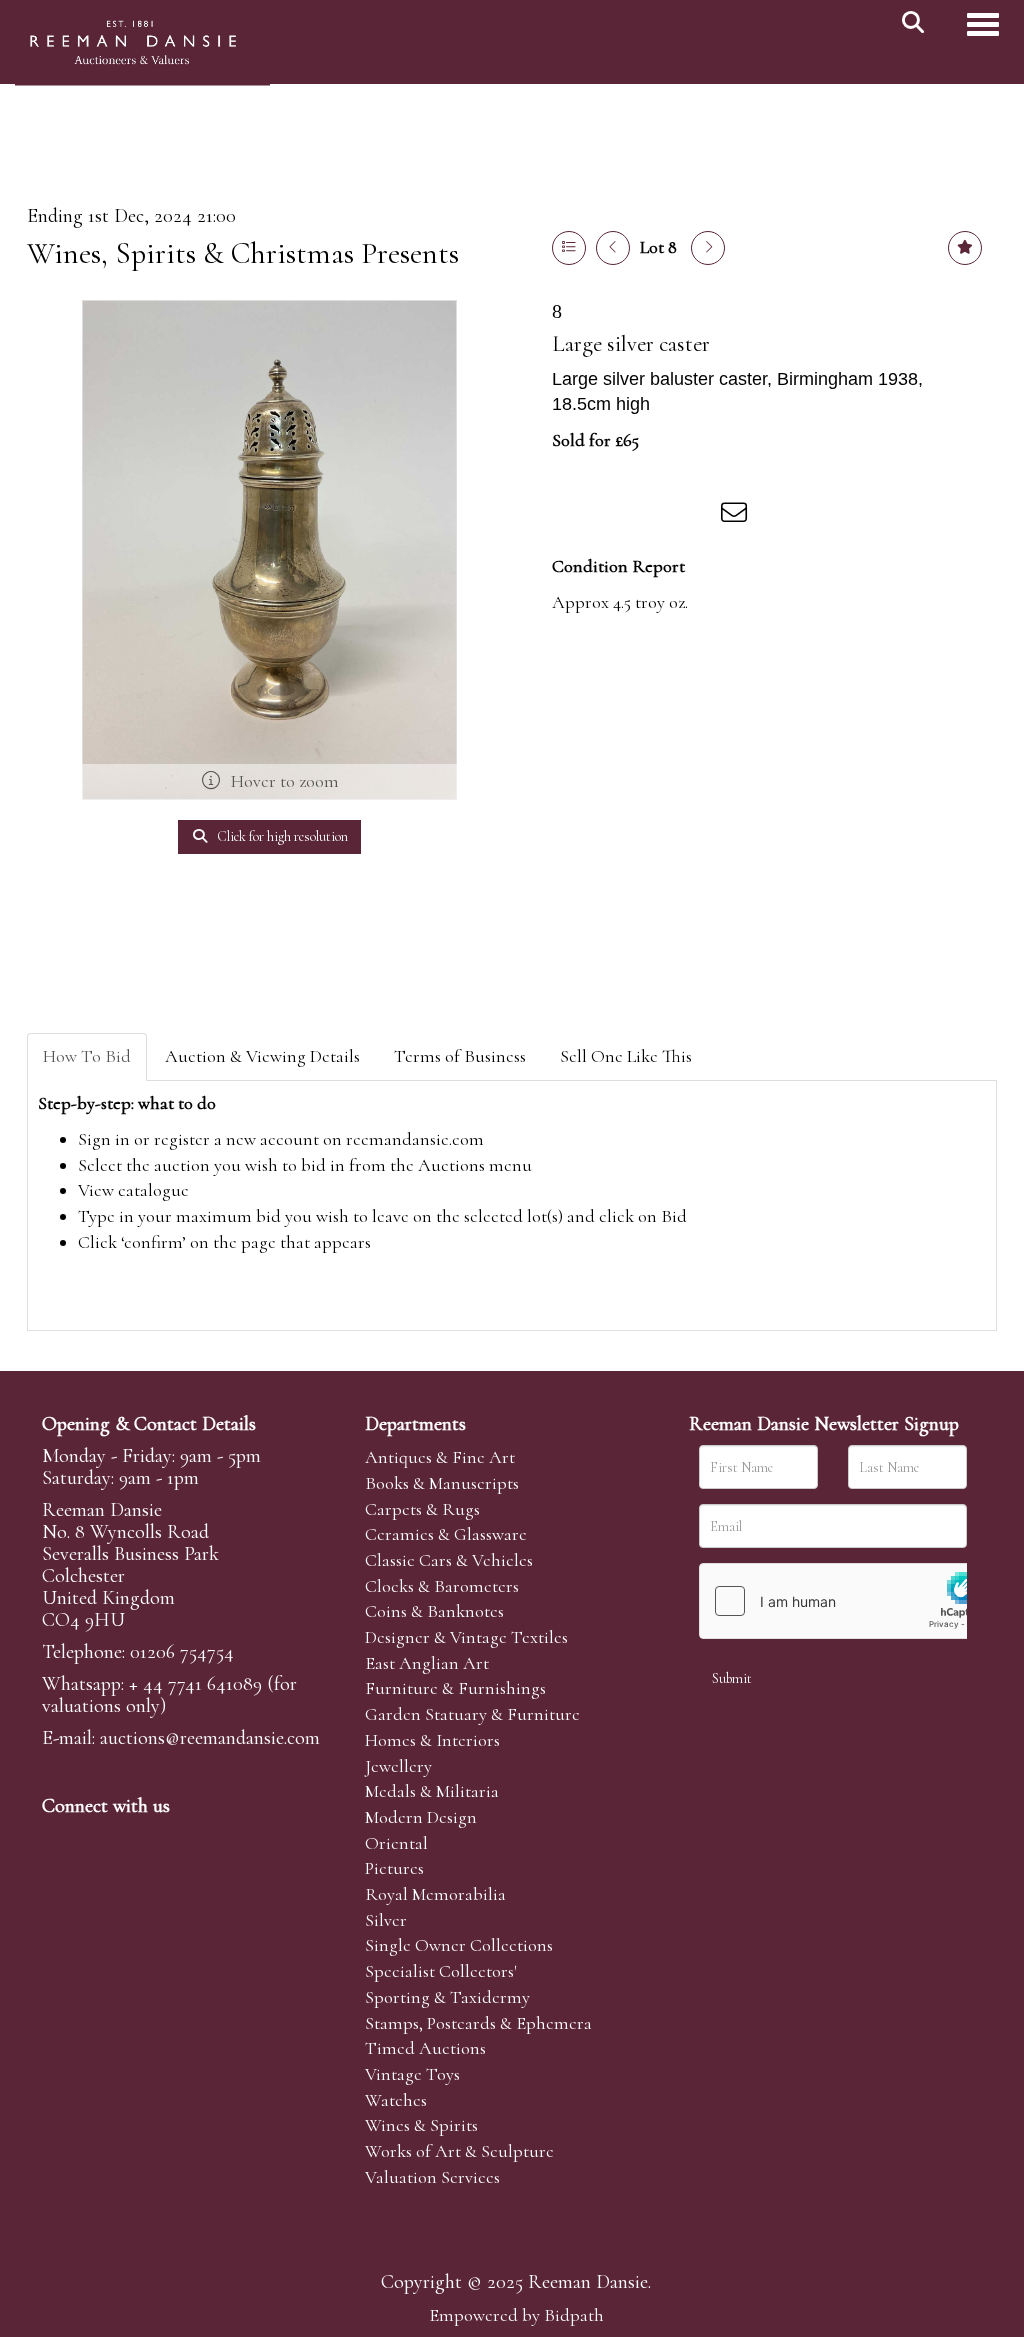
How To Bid (87, 1056)
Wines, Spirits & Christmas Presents (243, 253)
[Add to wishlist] (965, 248)
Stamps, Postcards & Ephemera (478, 2023)
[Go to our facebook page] (61, 1840)
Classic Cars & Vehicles (449, 1560)
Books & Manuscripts (442, 1483)
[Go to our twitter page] (103, 1840)
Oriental (396, 1843)
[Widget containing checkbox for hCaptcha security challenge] (850, 1601)
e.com (210, 1738)
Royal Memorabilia (435, 1894)
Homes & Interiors (432, 1740)
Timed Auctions (425, 2048)
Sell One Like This (626, 1056)
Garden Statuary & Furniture (472, 1714)
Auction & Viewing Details (262, 1056)
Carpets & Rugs (422, 1509)
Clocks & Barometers (442, 1586)
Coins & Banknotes (434, 1611)
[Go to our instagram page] (696, 516)
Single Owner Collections (459, 1945)
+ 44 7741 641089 (195, 1684)
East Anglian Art (427, 1663)
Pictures (394, 1868)
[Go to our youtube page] (186, 1840)
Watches (396, 2100)
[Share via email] (737, 516)
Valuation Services (432, 2177)
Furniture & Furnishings (455, 1688)
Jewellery (398, 1766)
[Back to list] (569, 248)
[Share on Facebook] (571, 516)
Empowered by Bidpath (516, 2315)
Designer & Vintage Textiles (466, 1637)
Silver (386, 1920)
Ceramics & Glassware (446, 1534)
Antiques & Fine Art (440, 1457)
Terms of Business (460, 1056)
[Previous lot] (613, 248)
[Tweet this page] (613, 516)
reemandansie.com (415, 1139)
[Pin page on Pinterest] (654, 516)
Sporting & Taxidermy (447, 1997)
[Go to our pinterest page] (144, 1840)
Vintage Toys (412, 2074)
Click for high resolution (281, 836)
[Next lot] (708, 248)
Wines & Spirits (421, 2125)
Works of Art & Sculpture (459, 2151)
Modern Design (421, 1817)
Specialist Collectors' (441, 1971)
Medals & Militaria (432, 1791)
